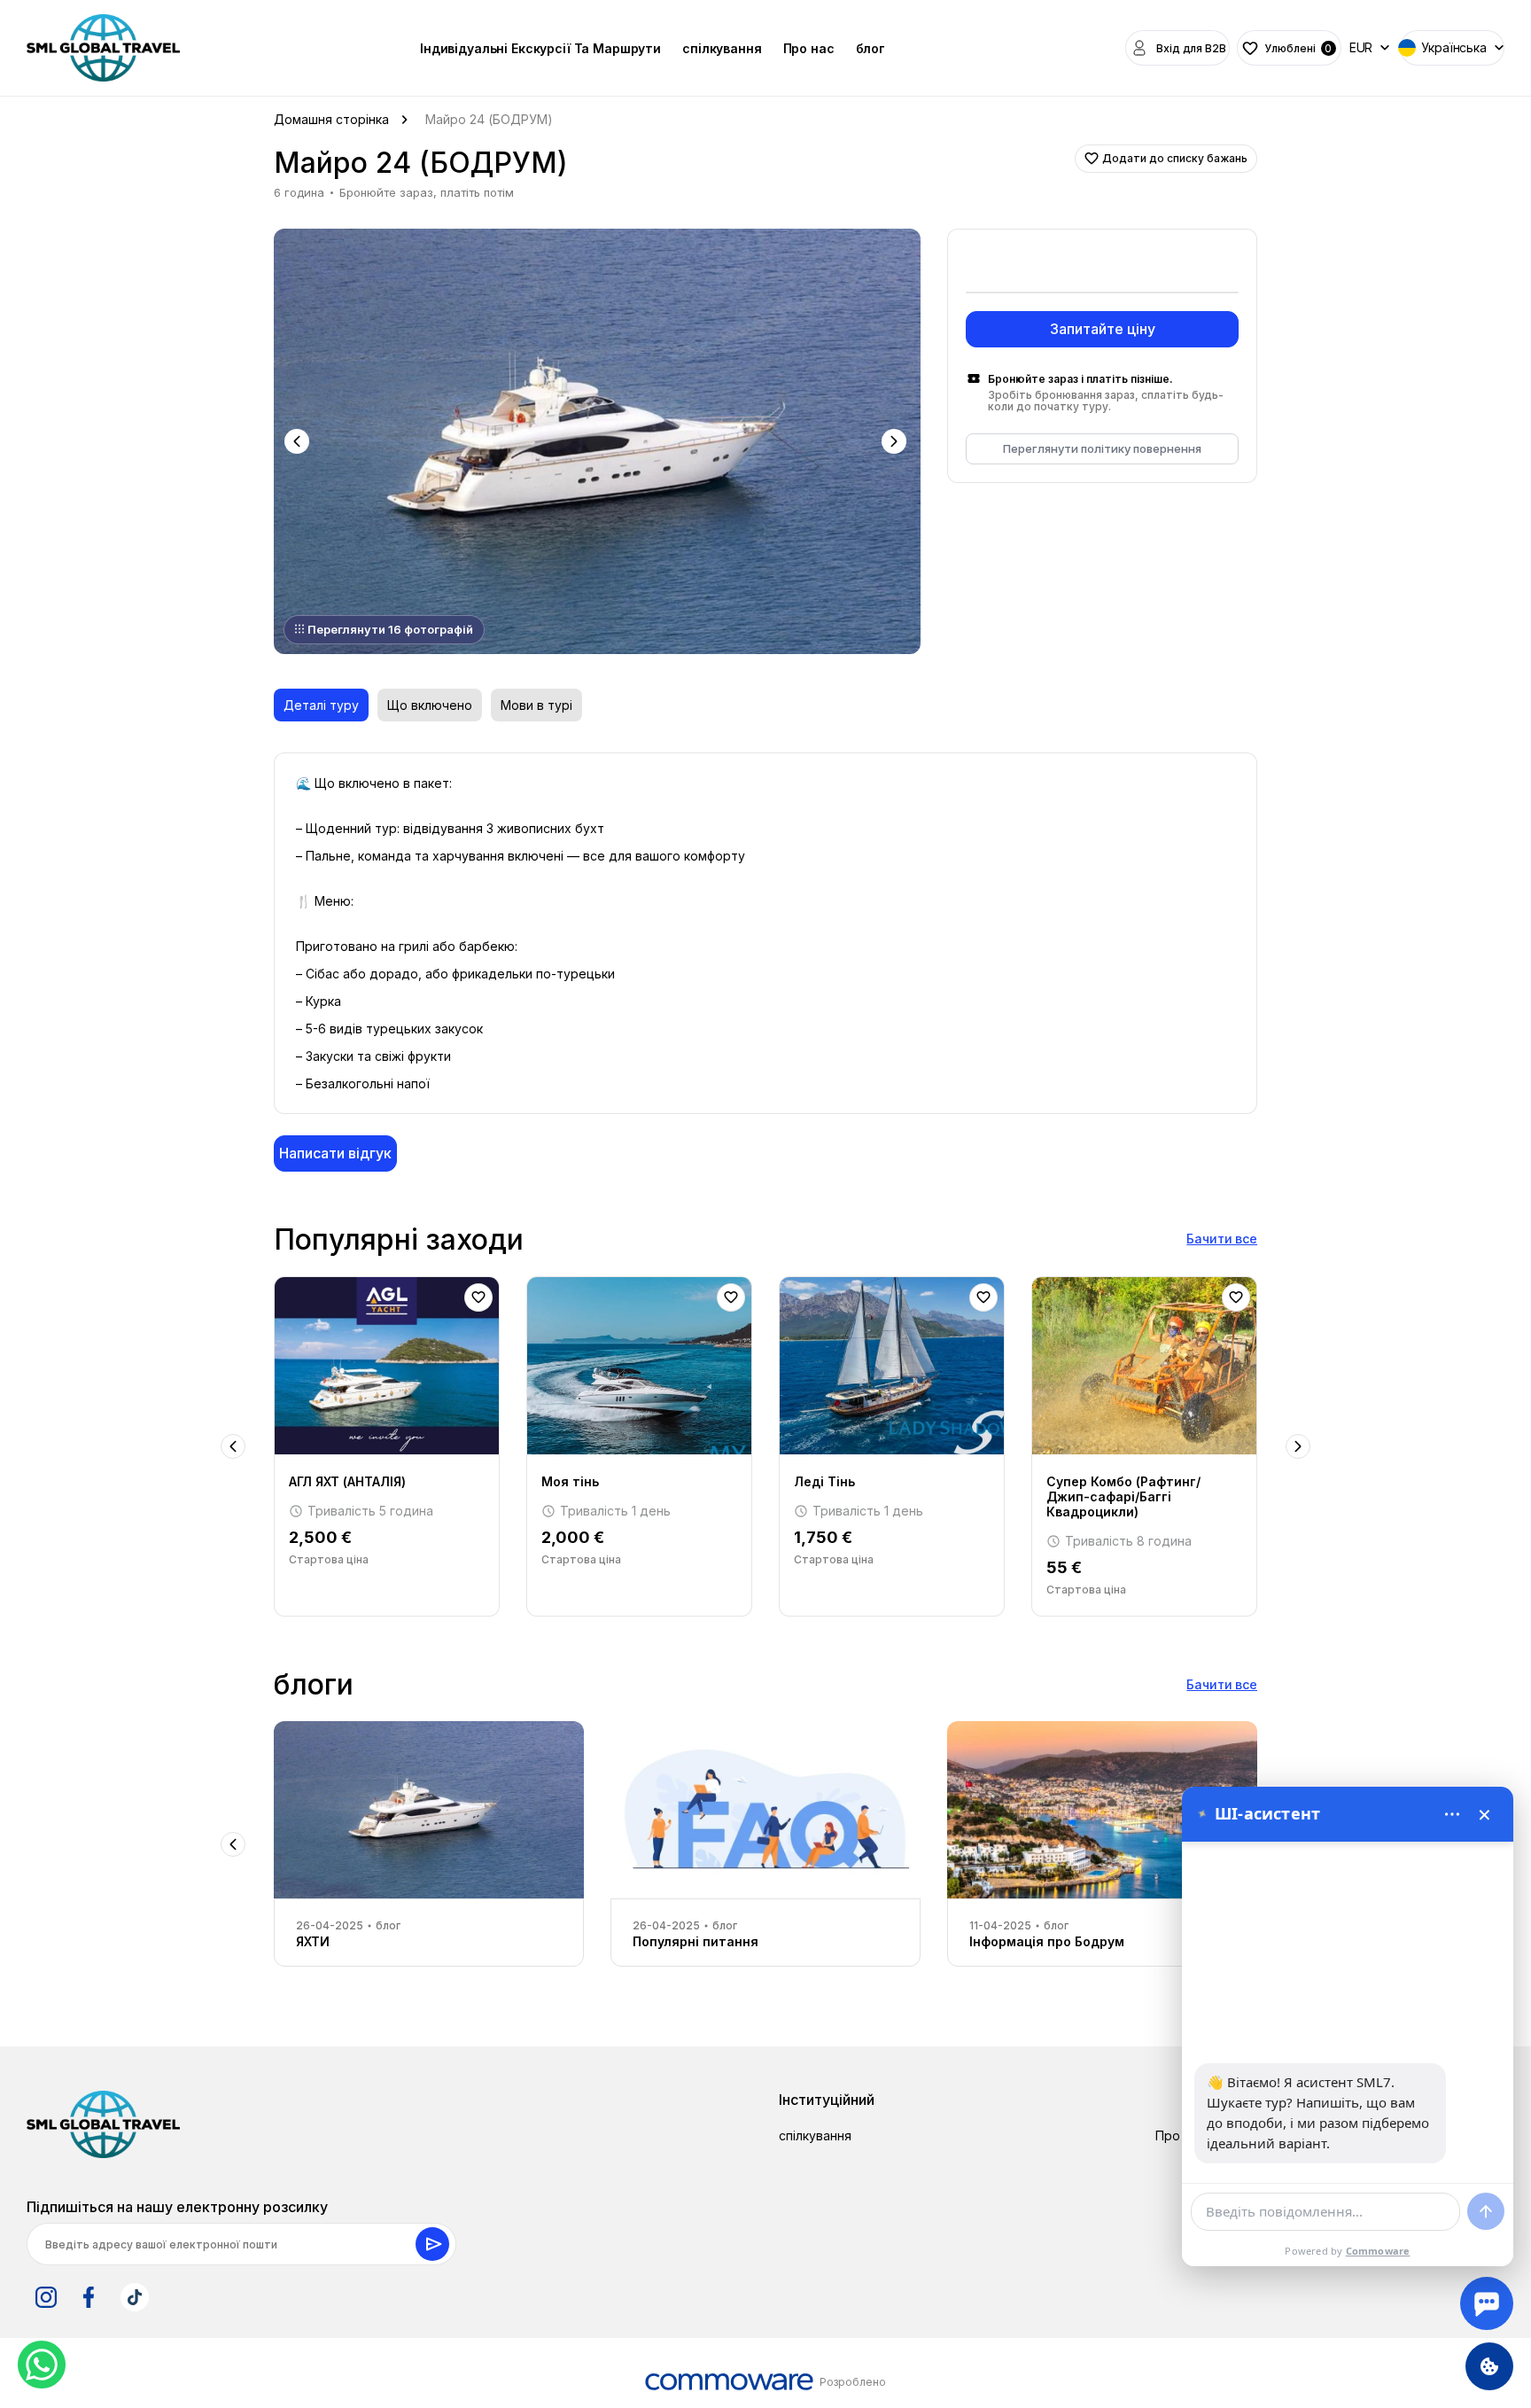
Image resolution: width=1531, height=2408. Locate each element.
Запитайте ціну (1103, 329)
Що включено (430, 705)
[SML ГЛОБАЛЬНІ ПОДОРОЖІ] (103, 48)
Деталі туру (321, 705)
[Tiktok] (135, 2297)
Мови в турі (536, 705)
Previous (299, 441)
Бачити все (1222, 1239)
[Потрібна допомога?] (1487, 2303)
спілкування (722, 48)
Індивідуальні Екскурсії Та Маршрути (540, 48)
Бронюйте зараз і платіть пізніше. (1080, 379)
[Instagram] (46, 2297)
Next (896, 441)
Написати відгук (335, 1153)
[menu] (1452, 1814)
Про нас (809, 48)
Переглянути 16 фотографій (390, 629)
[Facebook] (89, 2297)
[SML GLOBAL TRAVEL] (103, 2124)
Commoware (1378, 2251)
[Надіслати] (1486, 2211)
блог (870, 48)
